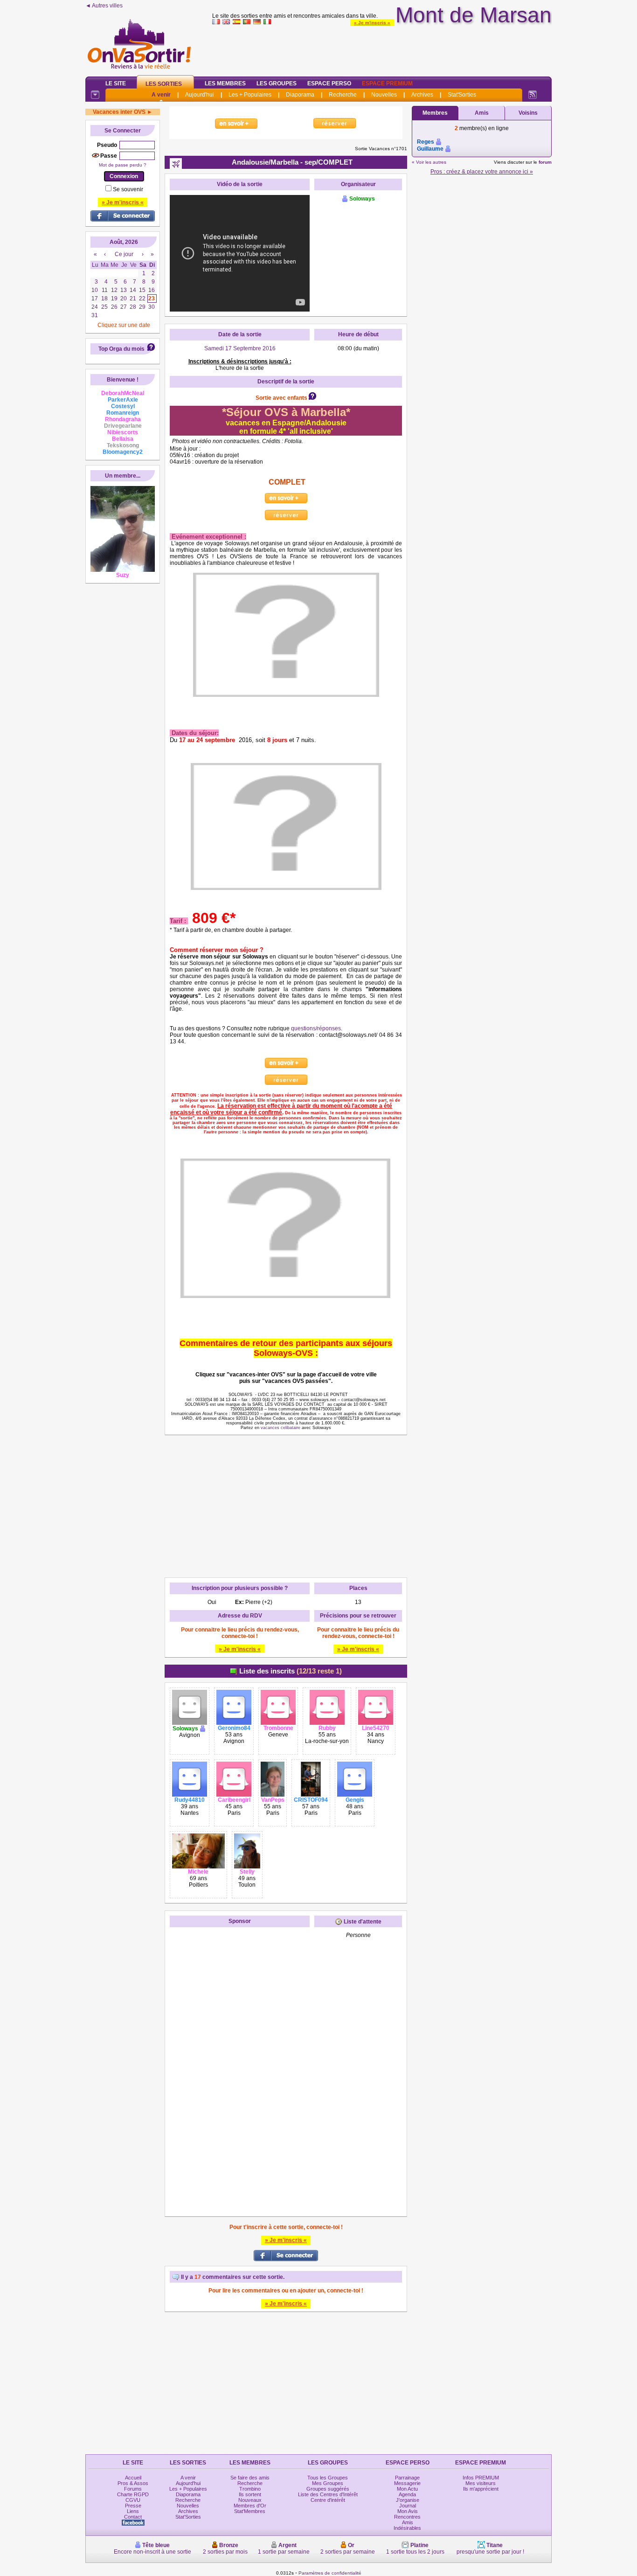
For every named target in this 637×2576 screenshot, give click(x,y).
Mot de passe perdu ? (123, 165)
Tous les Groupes (328, 2478)
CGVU (133, 2500)
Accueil (133, 2478)
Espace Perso (329, 83)
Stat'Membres (250, 2511)
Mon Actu (407, 2489)
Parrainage (407, 2478)
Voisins (528, 113)
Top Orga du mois (121, 349)
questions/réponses (316, 1028)
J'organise (408, 2500)
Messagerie (407, 2483)
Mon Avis (408, 2511)
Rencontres (407, 2517)
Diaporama (300, 95)
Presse (133, 2506)
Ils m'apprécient (481, 2489)
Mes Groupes (328, 2483)
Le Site (116, 83)
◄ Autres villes (104, 6)
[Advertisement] (382, 49)
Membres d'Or (250, 2506)
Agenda (407, 2494)
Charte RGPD (133, 2494)
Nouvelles (384, 95)
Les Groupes (277, 83)
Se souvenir (128, 189)
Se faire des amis (250, 2478)
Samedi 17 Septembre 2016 (240, 348)
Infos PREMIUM (481, 2478)
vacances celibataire (280, 1428)
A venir (161, 95)
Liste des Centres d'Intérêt (328, 2494)
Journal (408, 2506)
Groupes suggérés (328, 2489)
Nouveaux (250, 2500)
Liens (133, 2511)
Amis (482, 113)
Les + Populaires (250, 95)
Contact (133, 2517)
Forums (133, 2489)
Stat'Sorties (462, 95)
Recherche (343, 95)
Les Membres (225, 83)
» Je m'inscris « (372, 23)
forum (545, 162)
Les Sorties (164, 84)
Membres (435, 113)
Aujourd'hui (200, 95)
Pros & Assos (133, 2483)
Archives (422, 95)
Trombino (250, 2489)
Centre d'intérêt (328, 2500)
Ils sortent (250, 2494)
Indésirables (407, 2528)
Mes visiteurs (481, 2483)
